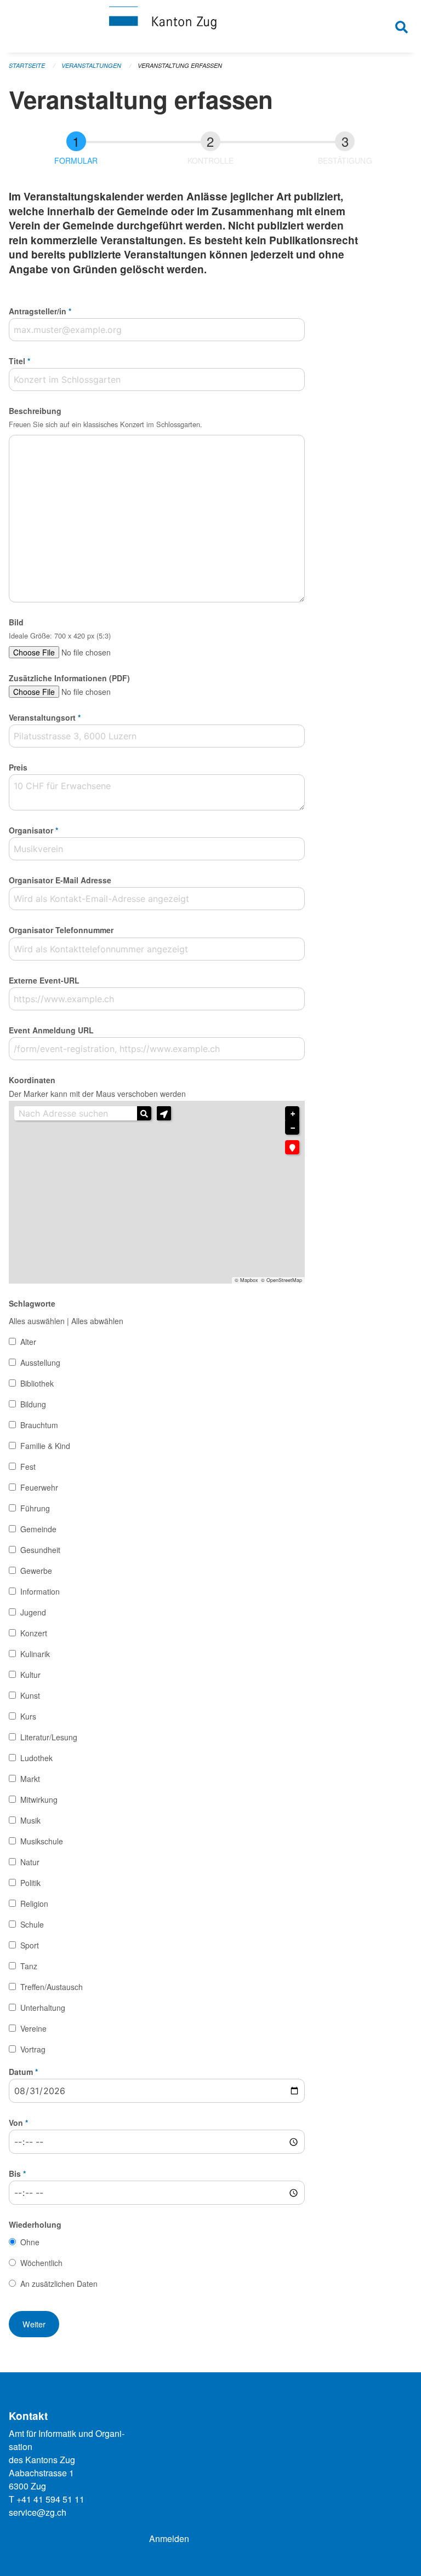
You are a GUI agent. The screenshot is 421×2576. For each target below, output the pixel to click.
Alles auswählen (37, 1321)
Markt (30, 1779)
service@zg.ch (38, 2512)
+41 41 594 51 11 (50, 2499)
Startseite (27, 65)
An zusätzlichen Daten (59, 2284)
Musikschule (42, 1841)
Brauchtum (39, 1425)
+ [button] (293, 1114)
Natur (30, 1862)
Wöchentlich (41, 2263)
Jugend (33, 1612)
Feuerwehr (39, 1487)
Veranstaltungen (91, 65)
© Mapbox (246, 1280)
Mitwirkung (39, 1799)
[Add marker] (292, 1147)
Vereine (33, 2028)
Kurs (28, 1716)
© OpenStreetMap (281, 1280)
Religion (34, 1904)
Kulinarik (35, 1654)
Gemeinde (38, 1529)
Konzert (34, 1633)
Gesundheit (40, 1550)
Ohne (30, 2242)
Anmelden (169, 2538)
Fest (28, 1467)
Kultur (30, 1675)
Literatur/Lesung (49, 1737)
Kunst (30, 1695)
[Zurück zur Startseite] (210, 26)
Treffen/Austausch (52, 1987)
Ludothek (36, 1758)
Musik (30, 1820)
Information (40, 1591)
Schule (32, 1924)
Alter (28, 1342)
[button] (164, 1113)
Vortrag (33, 2049)
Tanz (29, 1966)
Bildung (33, 1404)
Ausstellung (40, 1362)
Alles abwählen (97, 1321)
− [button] (293, 1128)
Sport (30, 1945)
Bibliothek (37, 1383)
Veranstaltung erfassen (180, 65)
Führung (35, 1508)
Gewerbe (36, 1571)
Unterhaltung (43, 2008)
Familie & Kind (45, 1446)
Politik (30, 1883)
